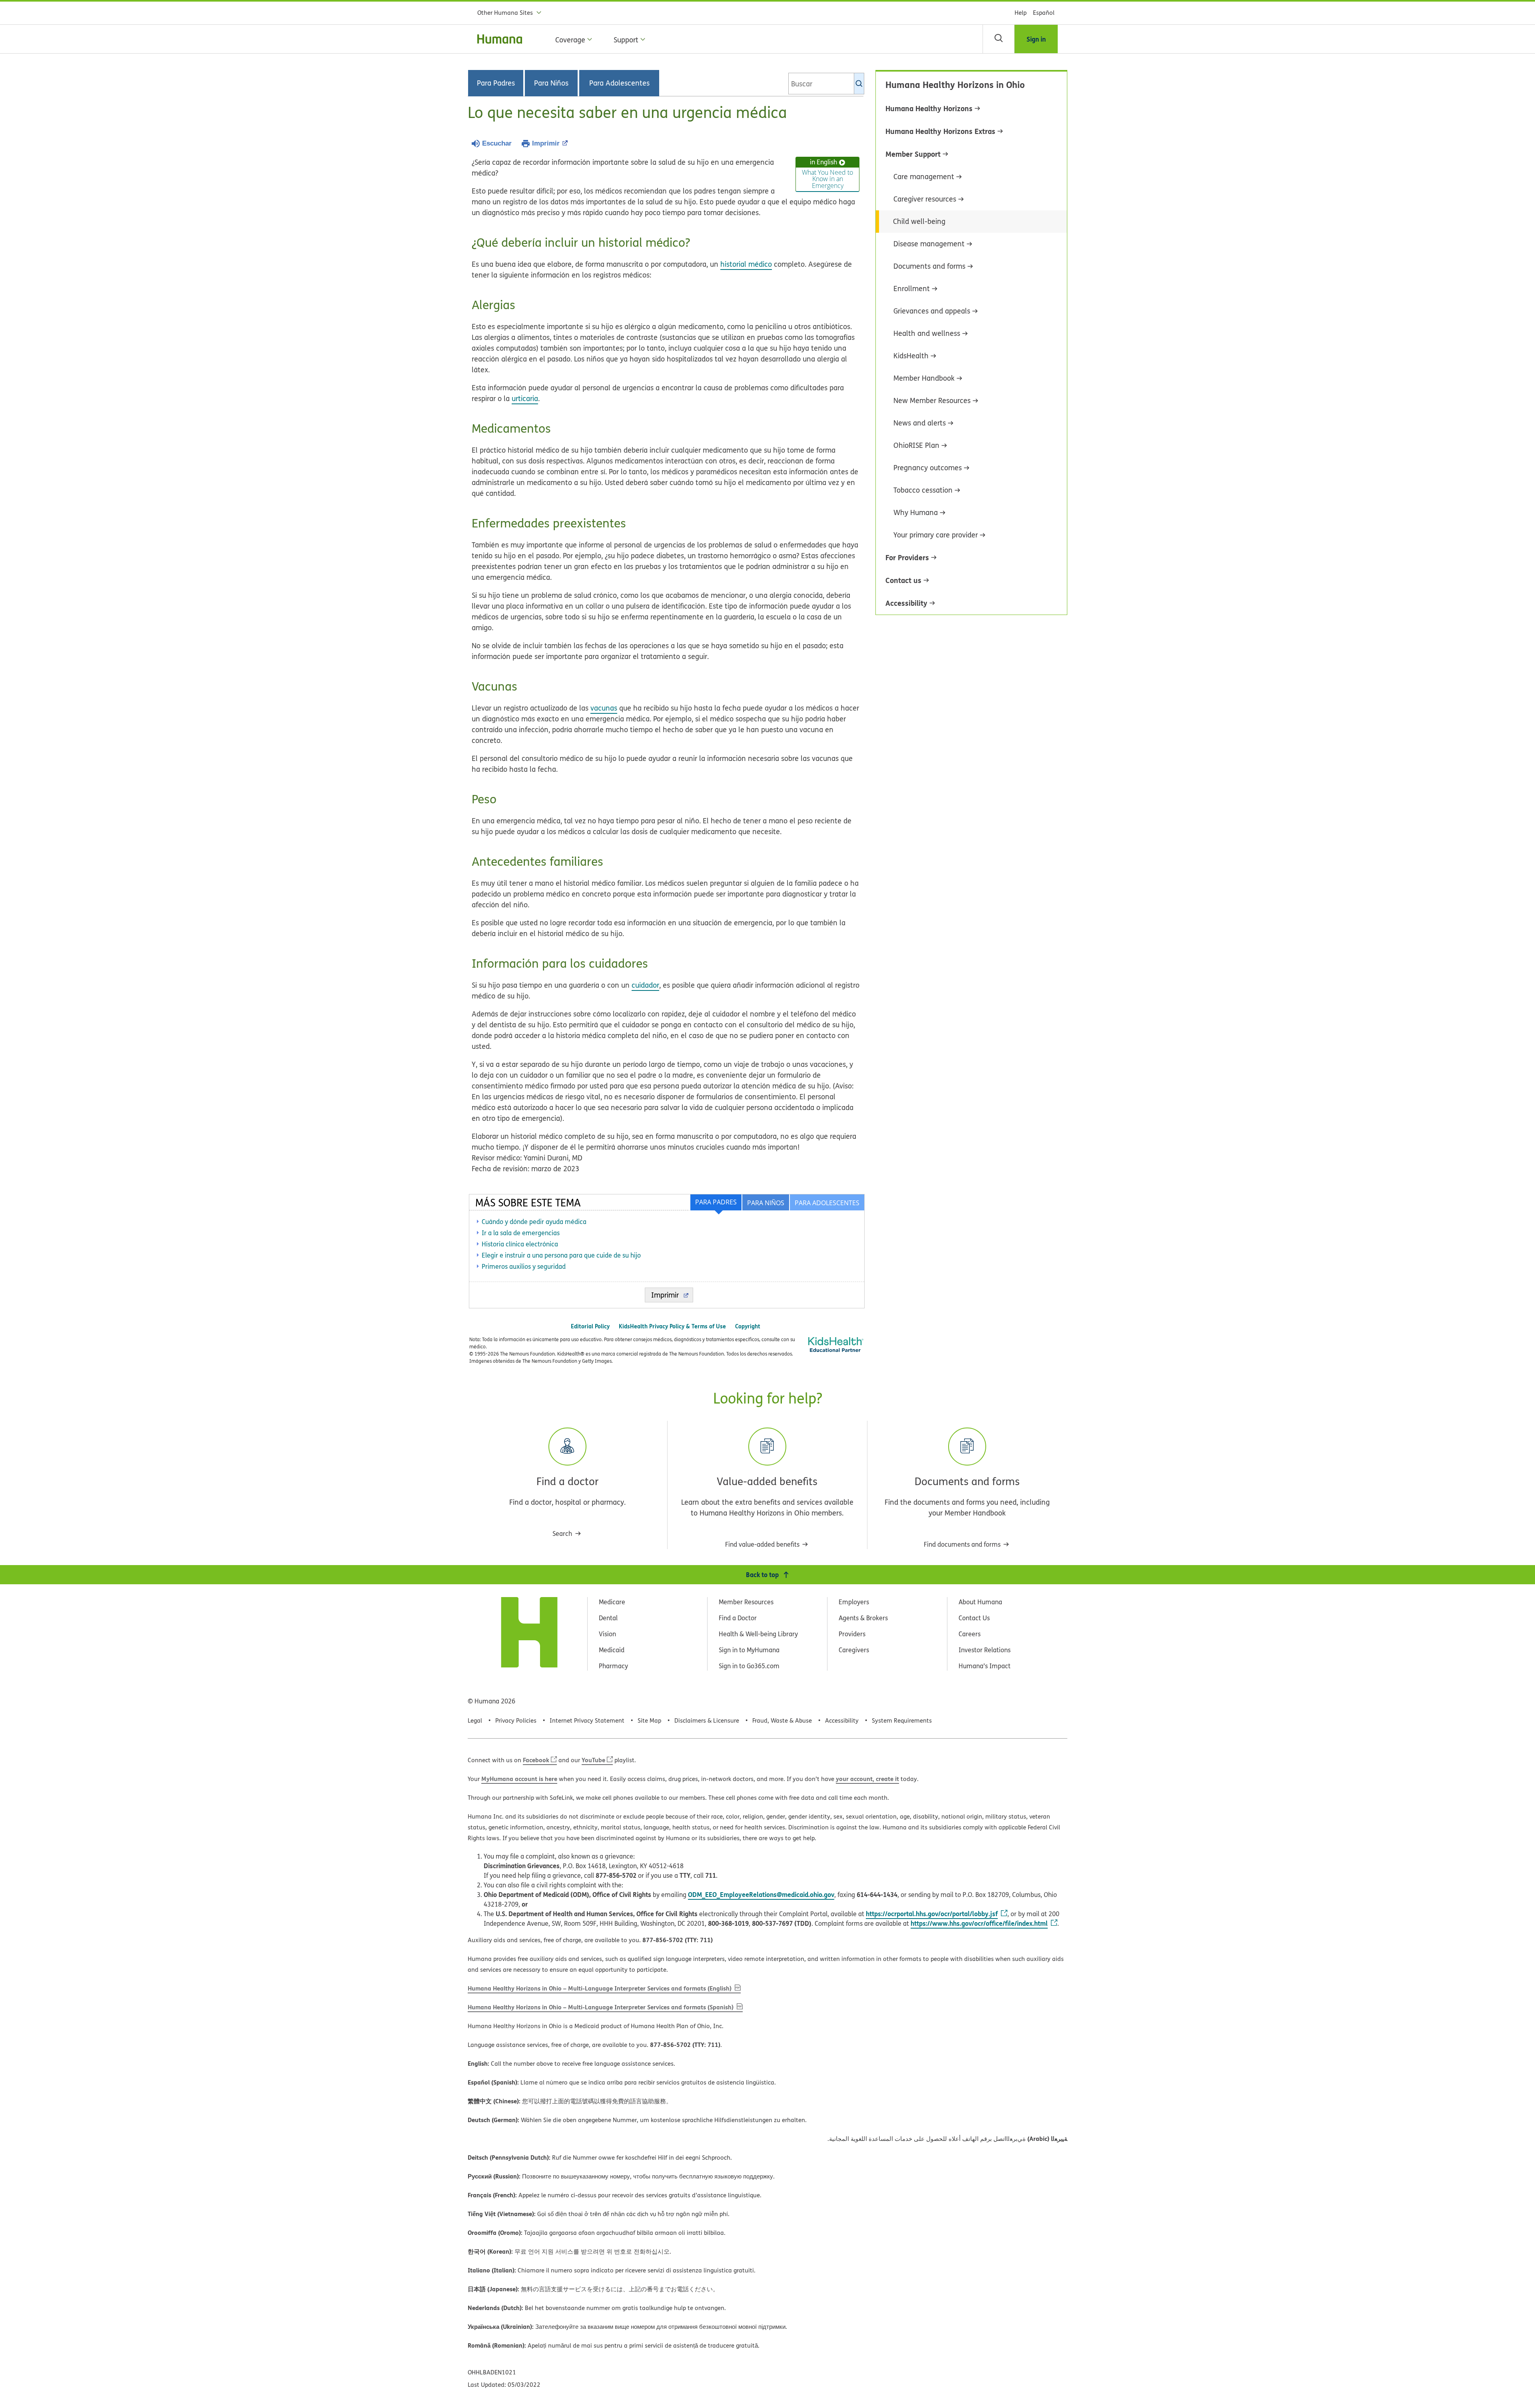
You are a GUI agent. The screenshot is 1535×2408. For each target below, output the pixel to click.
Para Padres (496, 83)
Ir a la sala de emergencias (521, 1233)
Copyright (748, 1326)
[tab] (827, 1202)
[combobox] (826, 84)
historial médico (746, 264)
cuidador (645, 985)
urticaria (525, 398)
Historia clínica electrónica (520, 1244)
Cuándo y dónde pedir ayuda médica (534, 1222)
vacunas (604, 708)
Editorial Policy (590, 1326)
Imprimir (546, 143)
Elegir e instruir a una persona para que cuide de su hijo (561, 1255)
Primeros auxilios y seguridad (524, 1266)
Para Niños (551, 83)
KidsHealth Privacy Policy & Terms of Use (672, 1326)
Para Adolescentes (619, 83)
